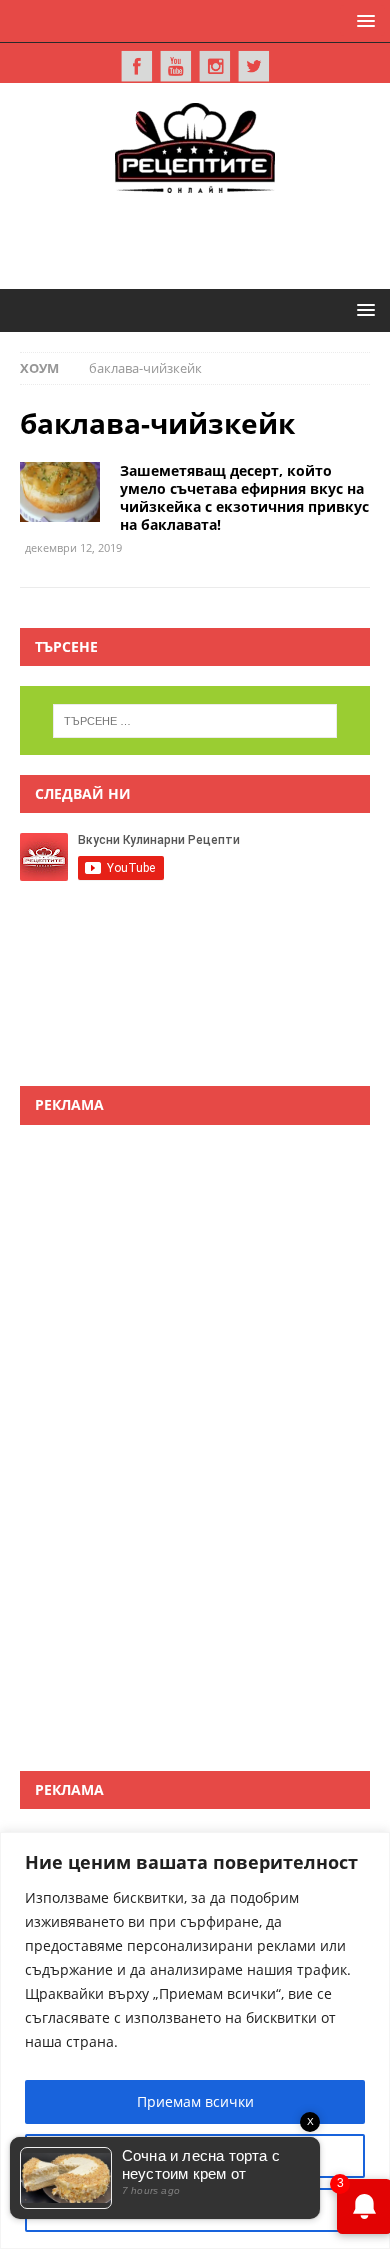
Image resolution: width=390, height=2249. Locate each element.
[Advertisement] (205, 238)
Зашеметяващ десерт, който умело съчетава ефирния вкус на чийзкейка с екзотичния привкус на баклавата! (244, 498)
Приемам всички (195, 2101)
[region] (195, 2040)
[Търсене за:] (195, 721)
